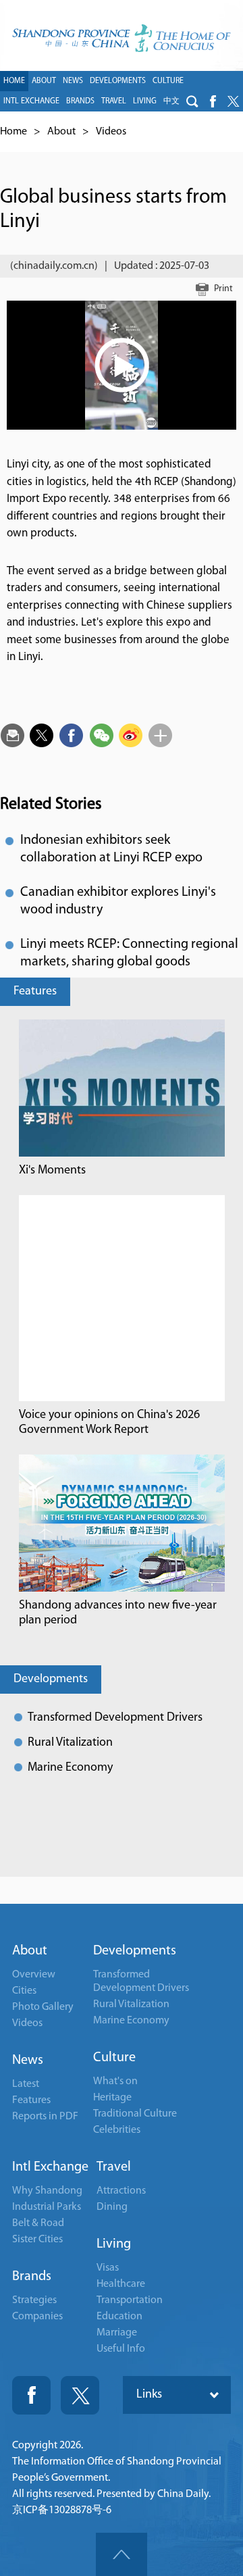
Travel (114, 2167)
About (61, 132)
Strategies (34, 2300)
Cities (24, 1991)
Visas (108, 2268)
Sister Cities (37, 2240)
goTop (122, 2554)
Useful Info (121, 2349)
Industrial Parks (47, 2207)
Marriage (117, 2333)
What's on (115, 2081)
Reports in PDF (45, 2117)
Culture (114, 2058)
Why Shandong (47, 2191)
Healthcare (121, 2284)
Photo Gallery (43, 2007)
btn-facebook (213, 101)
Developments (51, 1680)
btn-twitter (233, 101)
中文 (171, 101)
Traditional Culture (135, 2114)
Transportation (130, 2300)
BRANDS (80, 101)
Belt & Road (38, 2223)
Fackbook (31, 2395)
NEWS (73, 81)
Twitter (80, 2395)
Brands (32, 2277)
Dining (112, 2207)
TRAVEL (114, 101)
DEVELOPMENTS (118, 81)
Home (13, 132)
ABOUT (44, 81)
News (28, 2061)
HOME (14, 81)
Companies (37, 2317)
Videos (111, 132)
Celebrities (117, 2130)
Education (119, 2317)
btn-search (192, 101)
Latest (26, 2084)
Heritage (112, 2098)
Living (114, 2244)
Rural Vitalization (70, 1743)
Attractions (121, 2191)
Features (35, 992)
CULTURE (168, 81)
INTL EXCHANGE (31, 101)
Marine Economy (70, 1768)
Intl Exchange (50, 2167)
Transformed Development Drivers (115, 1718)
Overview (34, 1975)
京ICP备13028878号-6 (62, 2510)
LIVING (145, 101)
